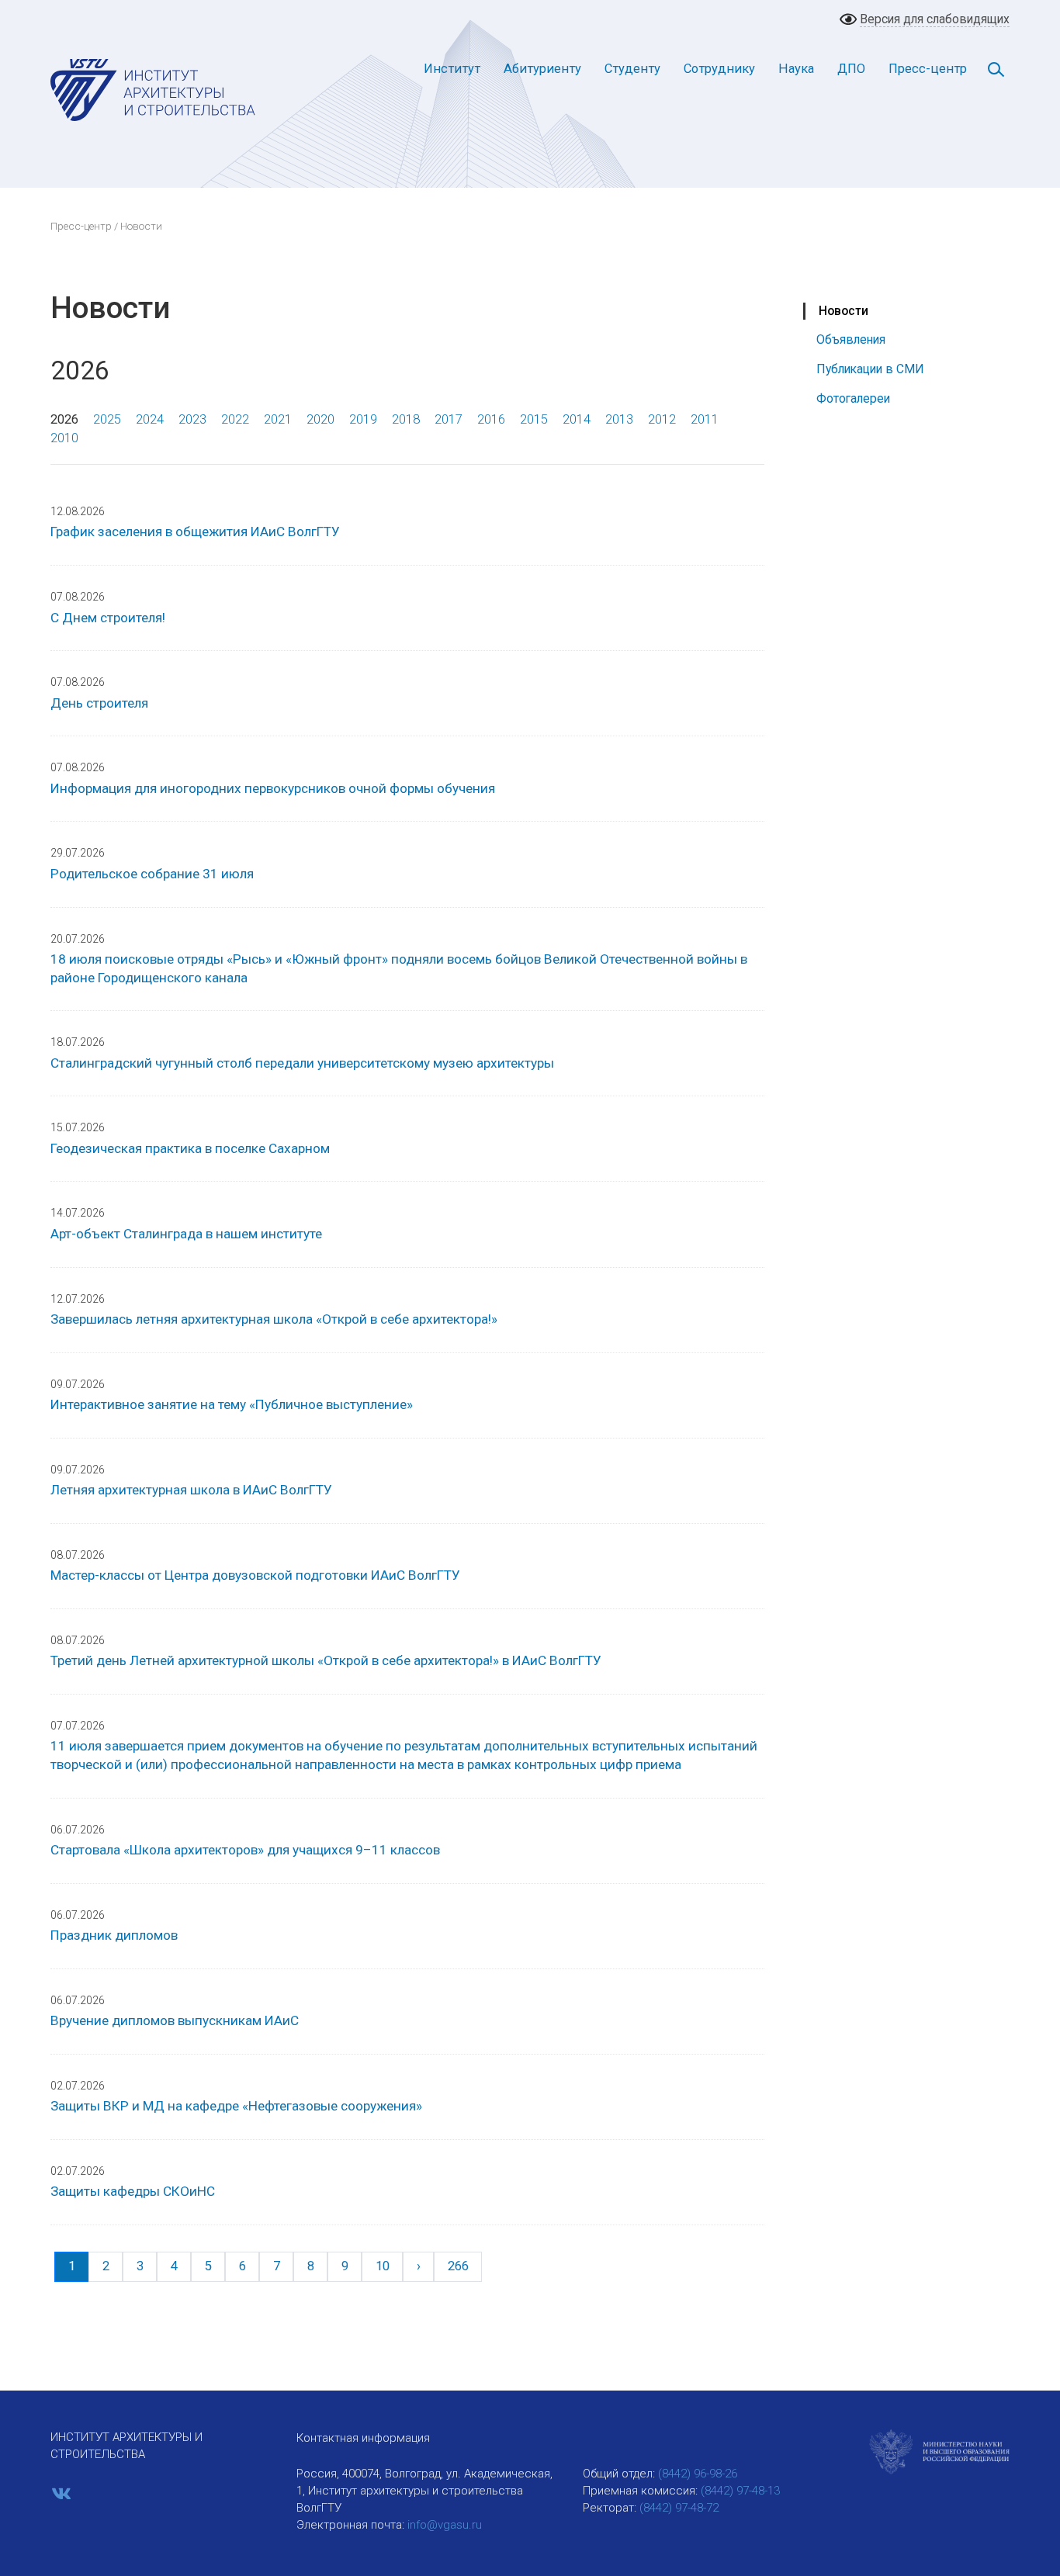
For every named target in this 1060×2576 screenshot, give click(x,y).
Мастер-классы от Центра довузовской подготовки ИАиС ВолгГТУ (255, 1575)
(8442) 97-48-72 (679, 2508)
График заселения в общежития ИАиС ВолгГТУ (195, 531)
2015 (534, 419)
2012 (662, 419)
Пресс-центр (928, 69)
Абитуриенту (542, 69)
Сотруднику (719, 69)
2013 (619, 419)
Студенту (632, 69)
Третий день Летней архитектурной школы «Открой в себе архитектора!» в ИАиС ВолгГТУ (326, 1660)
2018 (406, 419)
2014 (577, 419)
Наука (796, 69)
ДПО (851, 69)
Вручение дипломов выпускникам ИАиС (175, 2020)
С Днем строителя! (108, 618)
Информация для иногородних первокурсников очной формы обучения (273, 788)
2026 (64, 419)
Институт (452, 69)
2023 (192, 419)
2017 (449, 419)
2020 (320, 419)
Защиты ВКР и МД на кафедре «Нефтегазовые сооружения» (236, 2106)
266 (458, 2266)
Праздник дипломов (114, 1935)
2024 (150, 419)
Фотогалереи (853, 398)
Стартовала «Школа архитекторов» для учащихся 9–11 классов (245, 1850)
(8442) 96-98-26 (698, 2474)
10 (383, 2266)
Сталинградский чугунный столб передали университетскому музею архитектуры (302, 1063)
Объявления (851, 339)
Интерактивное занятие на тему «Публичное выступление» (232, 1404)
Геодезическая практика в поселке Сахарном (190, 1148)
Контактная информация (363, 2438)
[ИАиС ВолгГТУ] (153, 89)
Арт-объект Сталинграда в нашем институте (186, 1234)
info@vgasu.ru (445, 2525)
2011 (705, 419)
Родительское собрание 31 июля (152, 874)
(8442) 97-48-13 (740, 2491)
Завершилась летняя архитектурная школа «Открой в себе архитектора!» (274, 1319)
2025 (107, 419)
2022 (235, 419)
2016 (491, 419)
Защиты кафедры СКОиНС (133, 2191)
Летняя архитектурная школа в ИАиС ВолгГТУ (191, 1490)
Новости (843, 311)
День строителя (99, 703)
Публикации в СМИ (870, 369)
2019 (363, 419)
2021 (278, 419)
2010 (64, 438)
